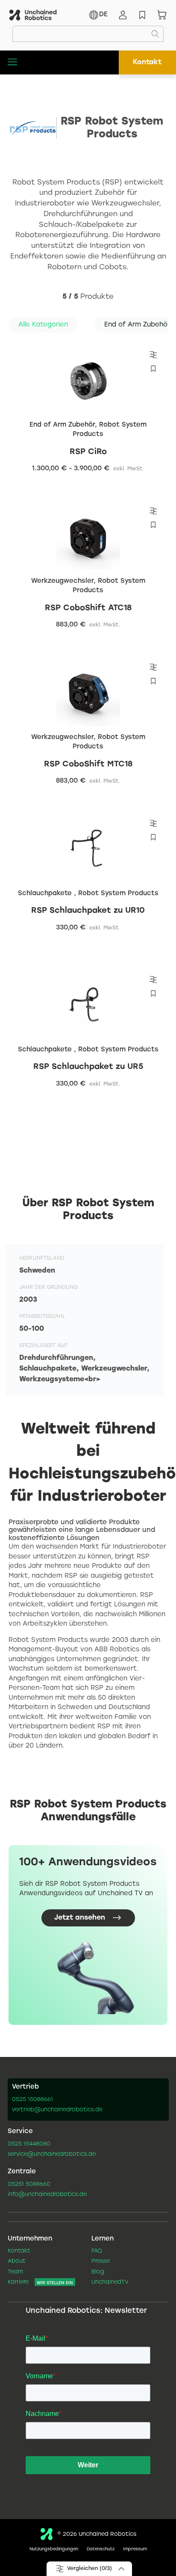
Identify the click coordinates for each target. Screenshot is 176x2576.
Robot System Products (110, 430)
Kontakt (147, 62)
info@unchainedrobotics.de (47, 2195)
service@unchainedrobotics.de (52, 2155)
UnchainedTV (110, 2282)
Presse (101, 2261)
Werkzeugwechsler (62, 581)
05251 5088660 (29, 2184)
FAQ (97, 2251)
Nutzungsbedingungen (54, 2549)
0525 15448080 (29, 2144)
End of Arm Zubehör (62, 425)
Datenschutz (101, 2549)
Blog (98, 2272)
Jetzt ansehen (80, 1918)
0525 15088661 (32, 2100)
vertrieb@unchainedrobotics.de (57, 2110)
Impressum (135, 2549)
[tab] (43, 325)
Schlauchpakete (46, 893)
